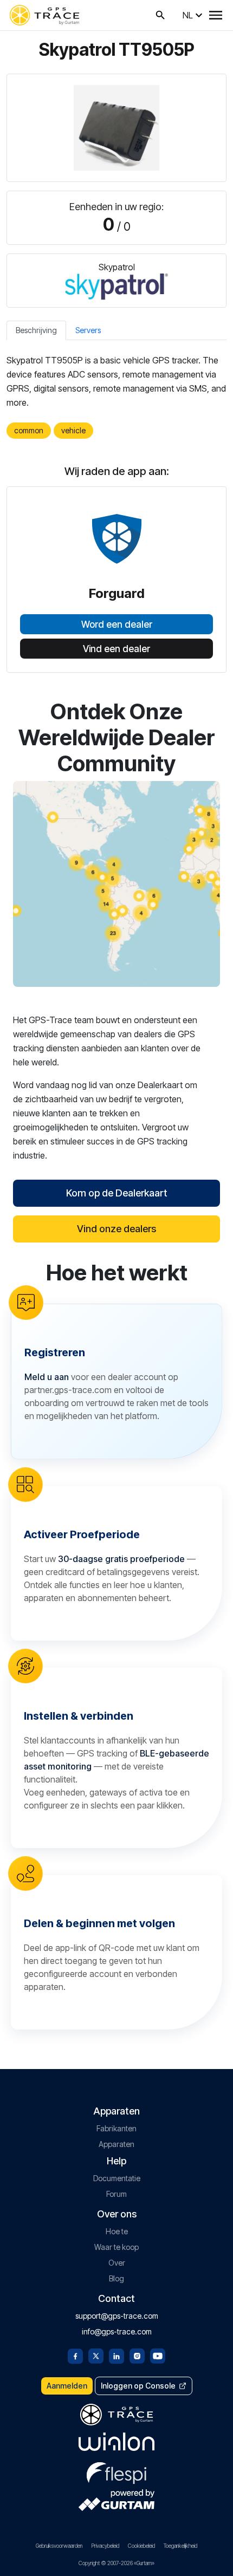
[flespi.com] (116, 2471)
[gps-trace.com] (44, 15)
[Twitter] (96, 2355)
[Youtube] (158, 2355)
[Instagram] (137, 2355)
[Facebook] (75, 2355)
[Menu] (216, 15)
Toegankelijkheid (180, 2546)
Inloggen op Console (138, 2386)
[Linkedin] (116, 2355)
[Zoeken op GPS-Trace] (160, 15)
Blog (116, 2278)
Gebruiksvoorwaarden (59, 2546)
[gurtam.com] (116, 2442)
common (29, 430)
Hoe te (117, 2231)
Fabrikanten (116, 2128)
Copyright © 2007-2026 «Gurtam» (116, 2563)
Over (117, 2263)
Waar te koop (116, 2247)
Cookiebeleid (141, 2546)
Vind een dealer (116, 649)
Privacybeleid (105, 2546)
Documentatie (117, 2178)
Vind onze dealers (116, 1229)
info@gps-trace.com (117, 2331)
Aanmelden (67, 2386)
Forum (116, 2194)
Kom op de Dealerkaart (117, 1193)
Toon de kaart (117, 884)
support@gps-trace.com (117, 2316)
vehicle (73, 430)
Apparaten (116, 2144)
